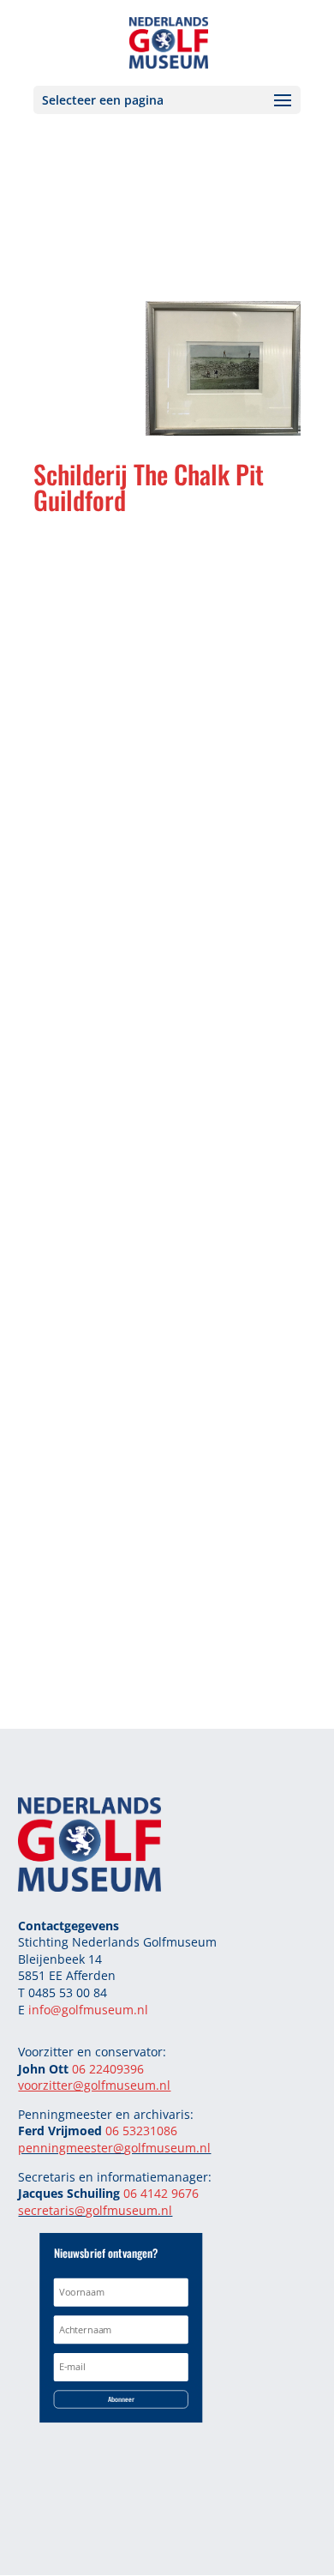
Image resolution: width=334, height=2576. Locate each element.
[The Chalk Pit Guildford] (223, 430)
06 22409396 (108, 2069)
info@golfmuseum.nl (88, 2010)
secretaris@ (52, 2210)
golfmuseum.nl (167, 2148)
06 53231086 (141, 2131)
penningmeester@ (71, 2148)
